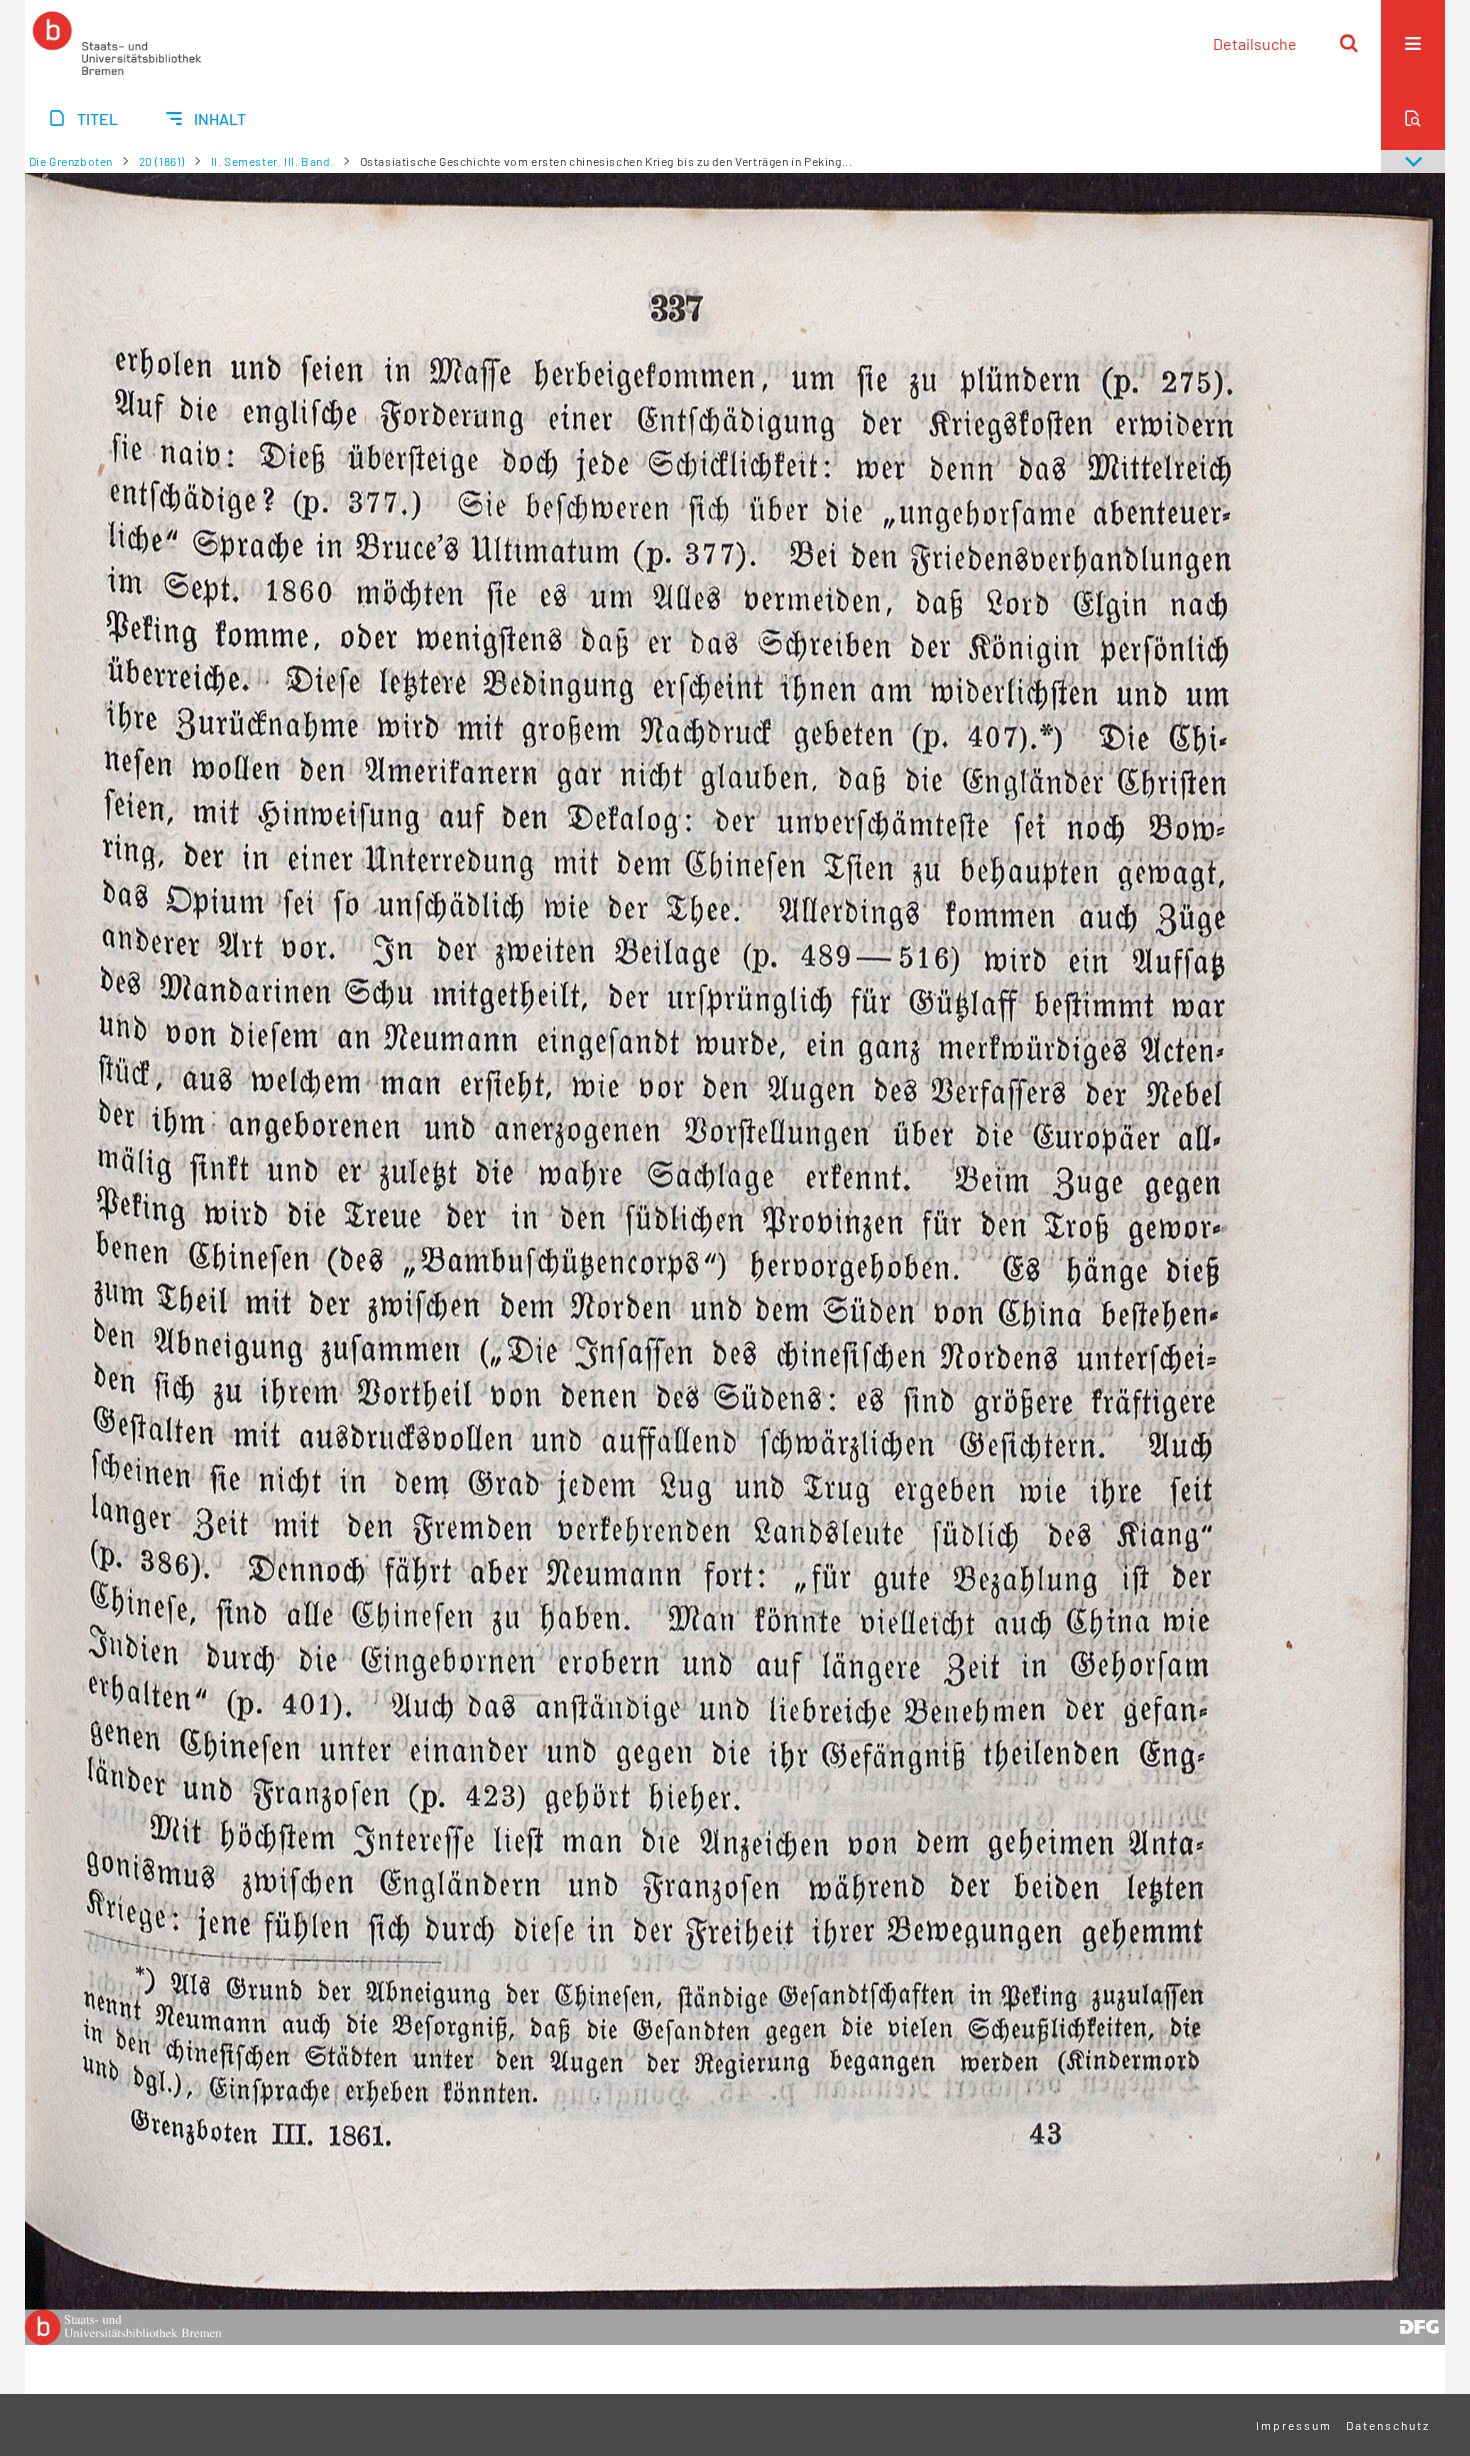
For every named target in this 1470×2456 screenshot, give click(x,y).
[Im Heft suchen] (1413, 118)
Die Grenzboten (71, 161)
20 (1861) (162, 161)
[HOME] (117, 43)
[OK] (1349, 43)
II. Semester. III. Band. (272, 161)
